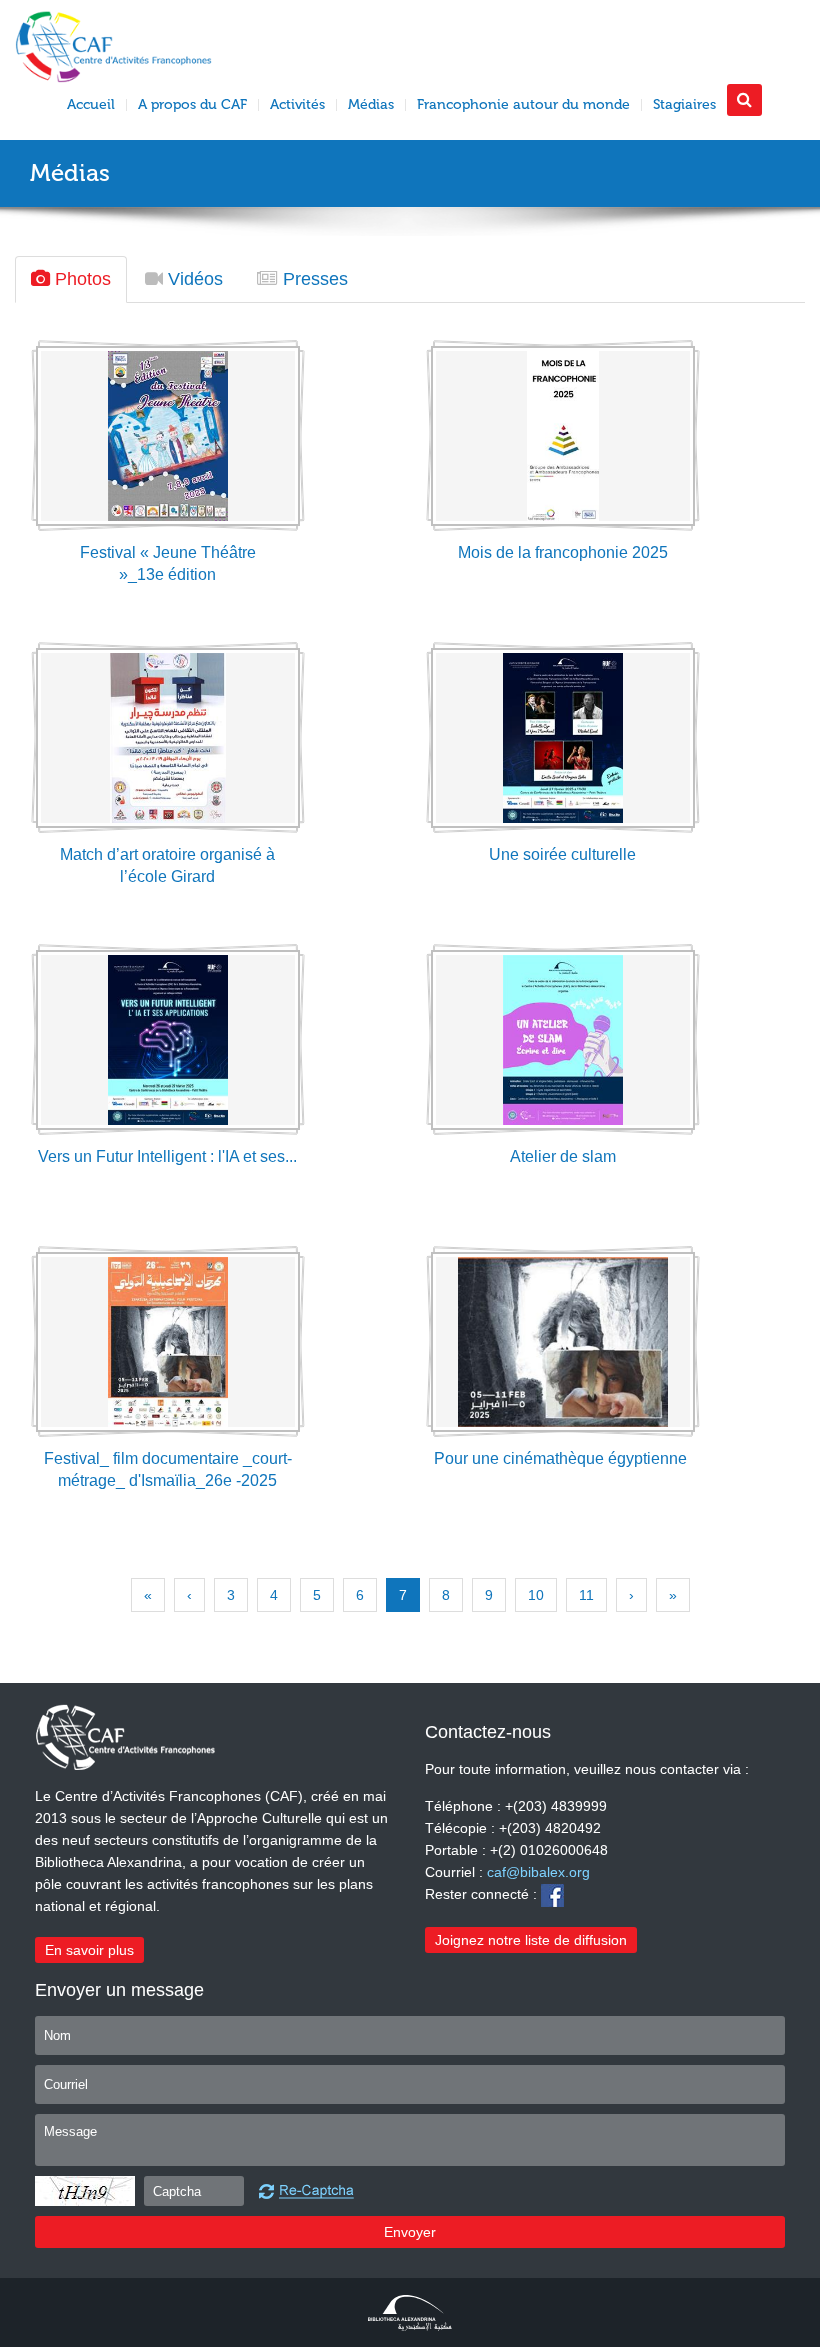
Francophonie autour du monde (523, 104)
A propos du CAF (192, 104)
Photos (80, 279)
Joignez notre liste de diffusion (531, 1940)
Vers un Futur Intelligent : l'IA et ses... (167, 1156)
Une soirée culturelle (562, 854)
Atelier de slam (563, 1156)
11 (586, 1595)
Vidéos (193, 279)
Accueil (91, 104)
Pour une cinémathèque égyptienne (562, 1458)
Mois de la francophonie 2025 (563, 552)
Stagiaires (684, 104)
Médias (371, 104)
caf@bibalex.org (538, 1872)
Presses (313, 279)
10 (536, 1595)
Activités (297, 104)
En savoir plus (89, 1950)
